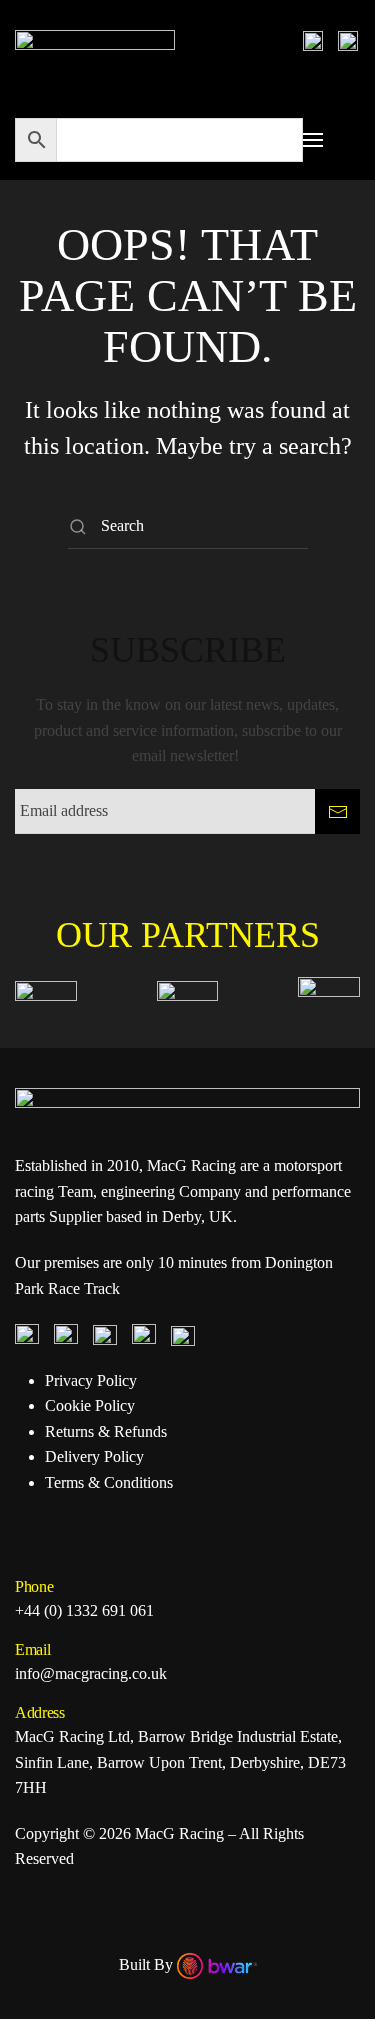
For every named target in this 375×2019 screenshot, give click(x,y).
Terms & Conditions (109, 1482)
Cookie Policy (90, 1405)
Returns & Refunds (106, 1431)
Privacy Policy (91, 1380)
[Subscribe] (337, 811)
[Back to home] (95, 40)
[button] (313, 140)
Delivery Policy (94, 1456)
